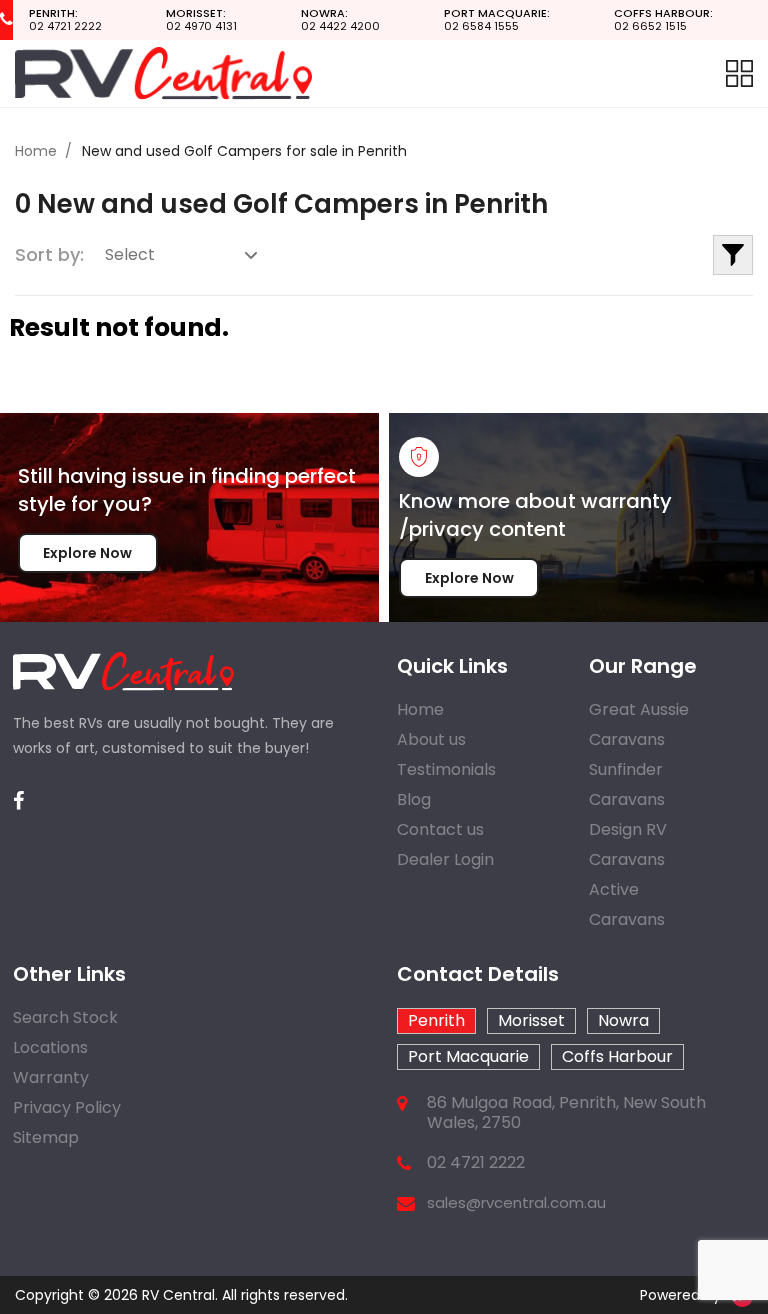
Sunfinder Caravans (627, 784)
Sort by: (49, 254)
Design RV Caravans (628, 844)
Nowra (623, 1020)
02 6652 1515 (663, 20)
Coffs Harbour (617, 1056)
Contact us (440, 829)
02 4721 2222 (65, 20)
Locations (50, 1047)
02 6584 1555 (497, 20)
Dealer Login (445, 859)
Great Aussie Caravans (639, 724)
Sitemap (46, 1137)
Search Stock (65, 1017)
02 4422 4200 (340, 20)
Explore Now (87, 553)
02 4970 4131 (201, 20)
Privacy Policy (67, 1107)
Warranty (51, 1077)
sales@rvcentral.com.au (516, 1203)
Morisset (531, 1020)
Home (36, 151)
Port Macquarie (468, 1056)
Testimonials (446, 769)
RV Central (178, 1295)
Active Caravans (627, 904)
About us (431, 739)
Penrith (436, 1020)
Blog (414, 799)
